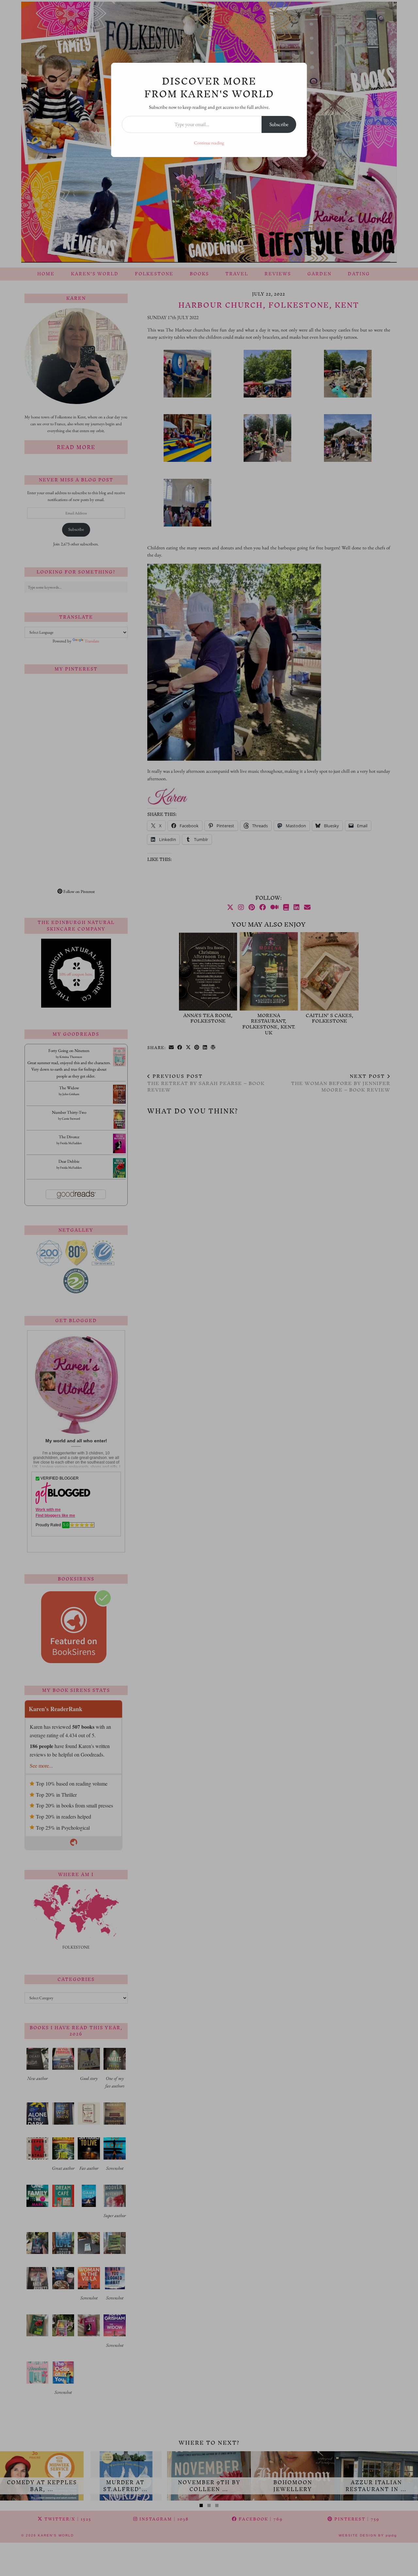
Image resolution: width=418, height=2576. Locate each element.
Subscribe (279, 124)
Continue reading (209, 143)
